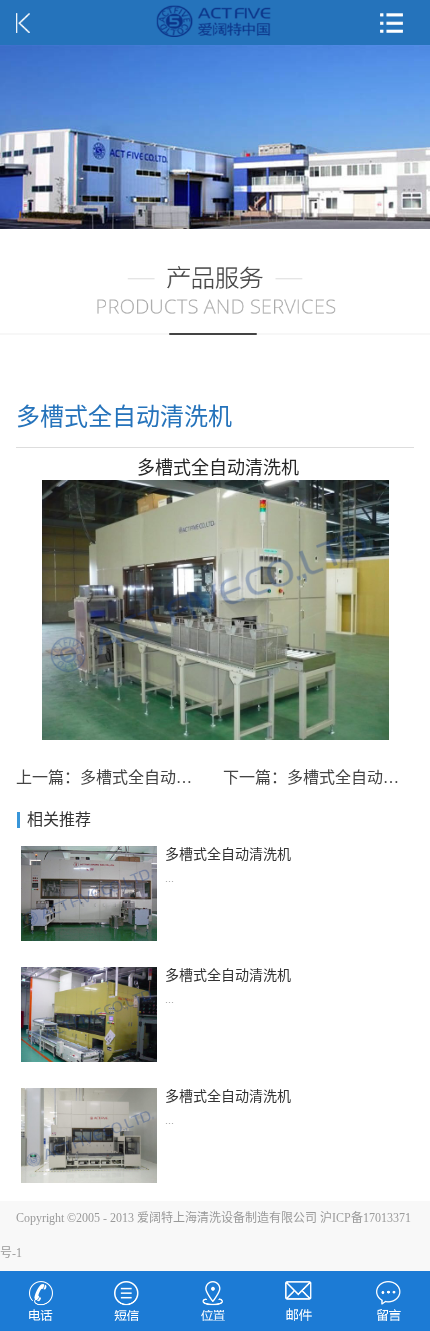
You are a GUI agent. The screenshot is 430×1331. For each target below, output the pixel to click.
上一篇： (120, 777)
